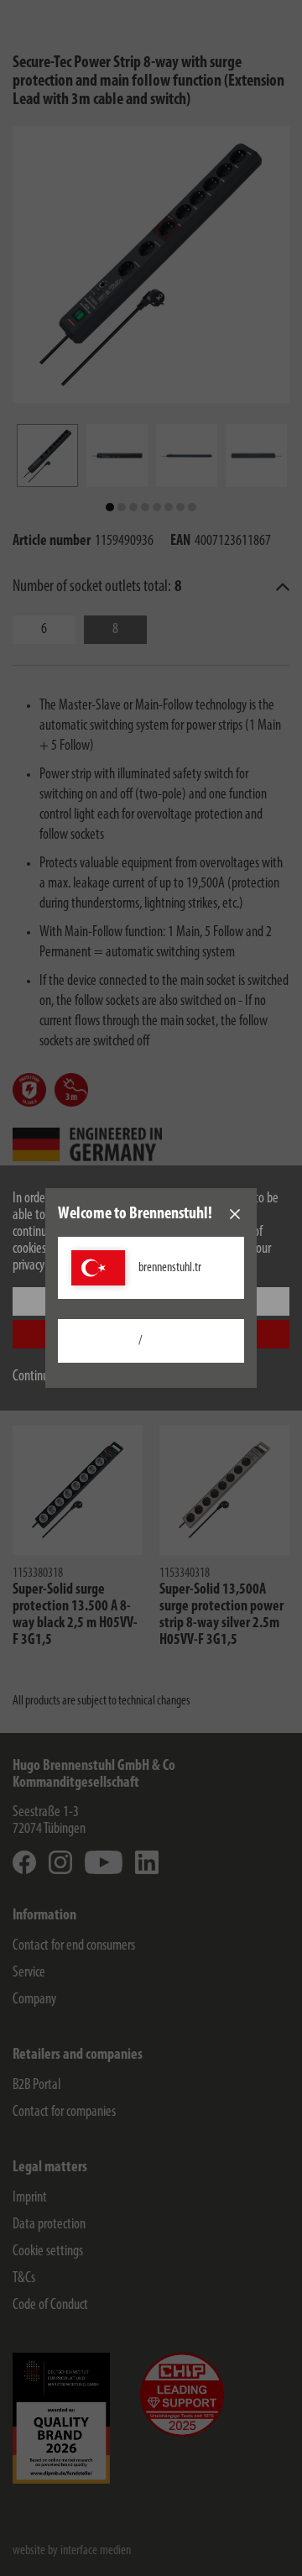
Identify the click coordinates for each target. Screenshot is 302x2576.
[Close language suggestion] (235, 1214)
